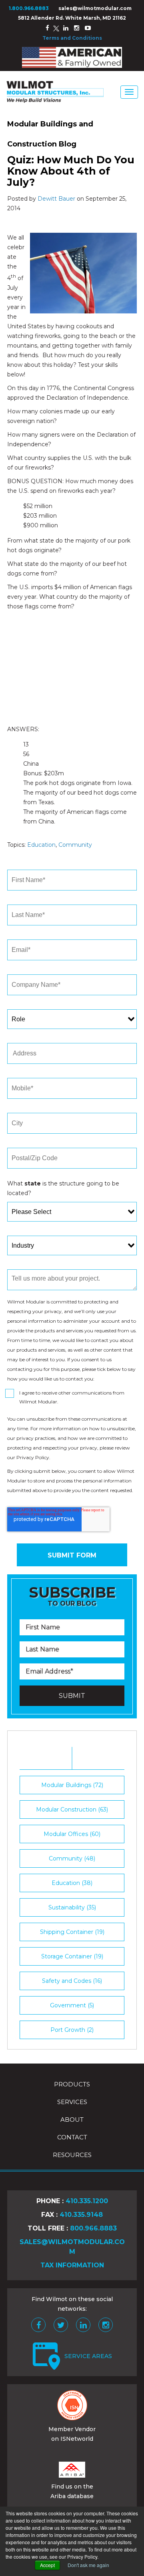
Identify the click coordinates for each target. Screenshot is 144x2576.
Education (41, 845)
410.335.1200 (87, 2201)
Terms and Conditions (72, 38)
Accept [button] (47, 2565)
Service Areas (88, 2356)
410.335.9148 (81, 2215)
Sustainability (72, 1907)
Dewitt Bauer (56, 199)
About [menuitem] (72, 2120)
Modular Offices (72, 1834)
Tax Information (72, 2265)
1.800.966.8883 (29, 8)
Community (75, 845)
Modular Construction (72, 1810)
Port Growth (72, 2030)
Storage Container (72, 1956)
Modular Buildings (72, 1785)
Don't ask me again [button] (88, 2565)
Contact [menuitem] (72, 2137)
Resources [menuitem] (72, 2155)
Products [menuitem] (72, 2084)
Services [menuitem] (72, 2102)
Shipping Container (72, 1932)
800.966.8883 (93, 2228)
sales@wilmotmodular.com (95, 8)
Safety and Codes (72, 1981)
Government (72, 2005)
